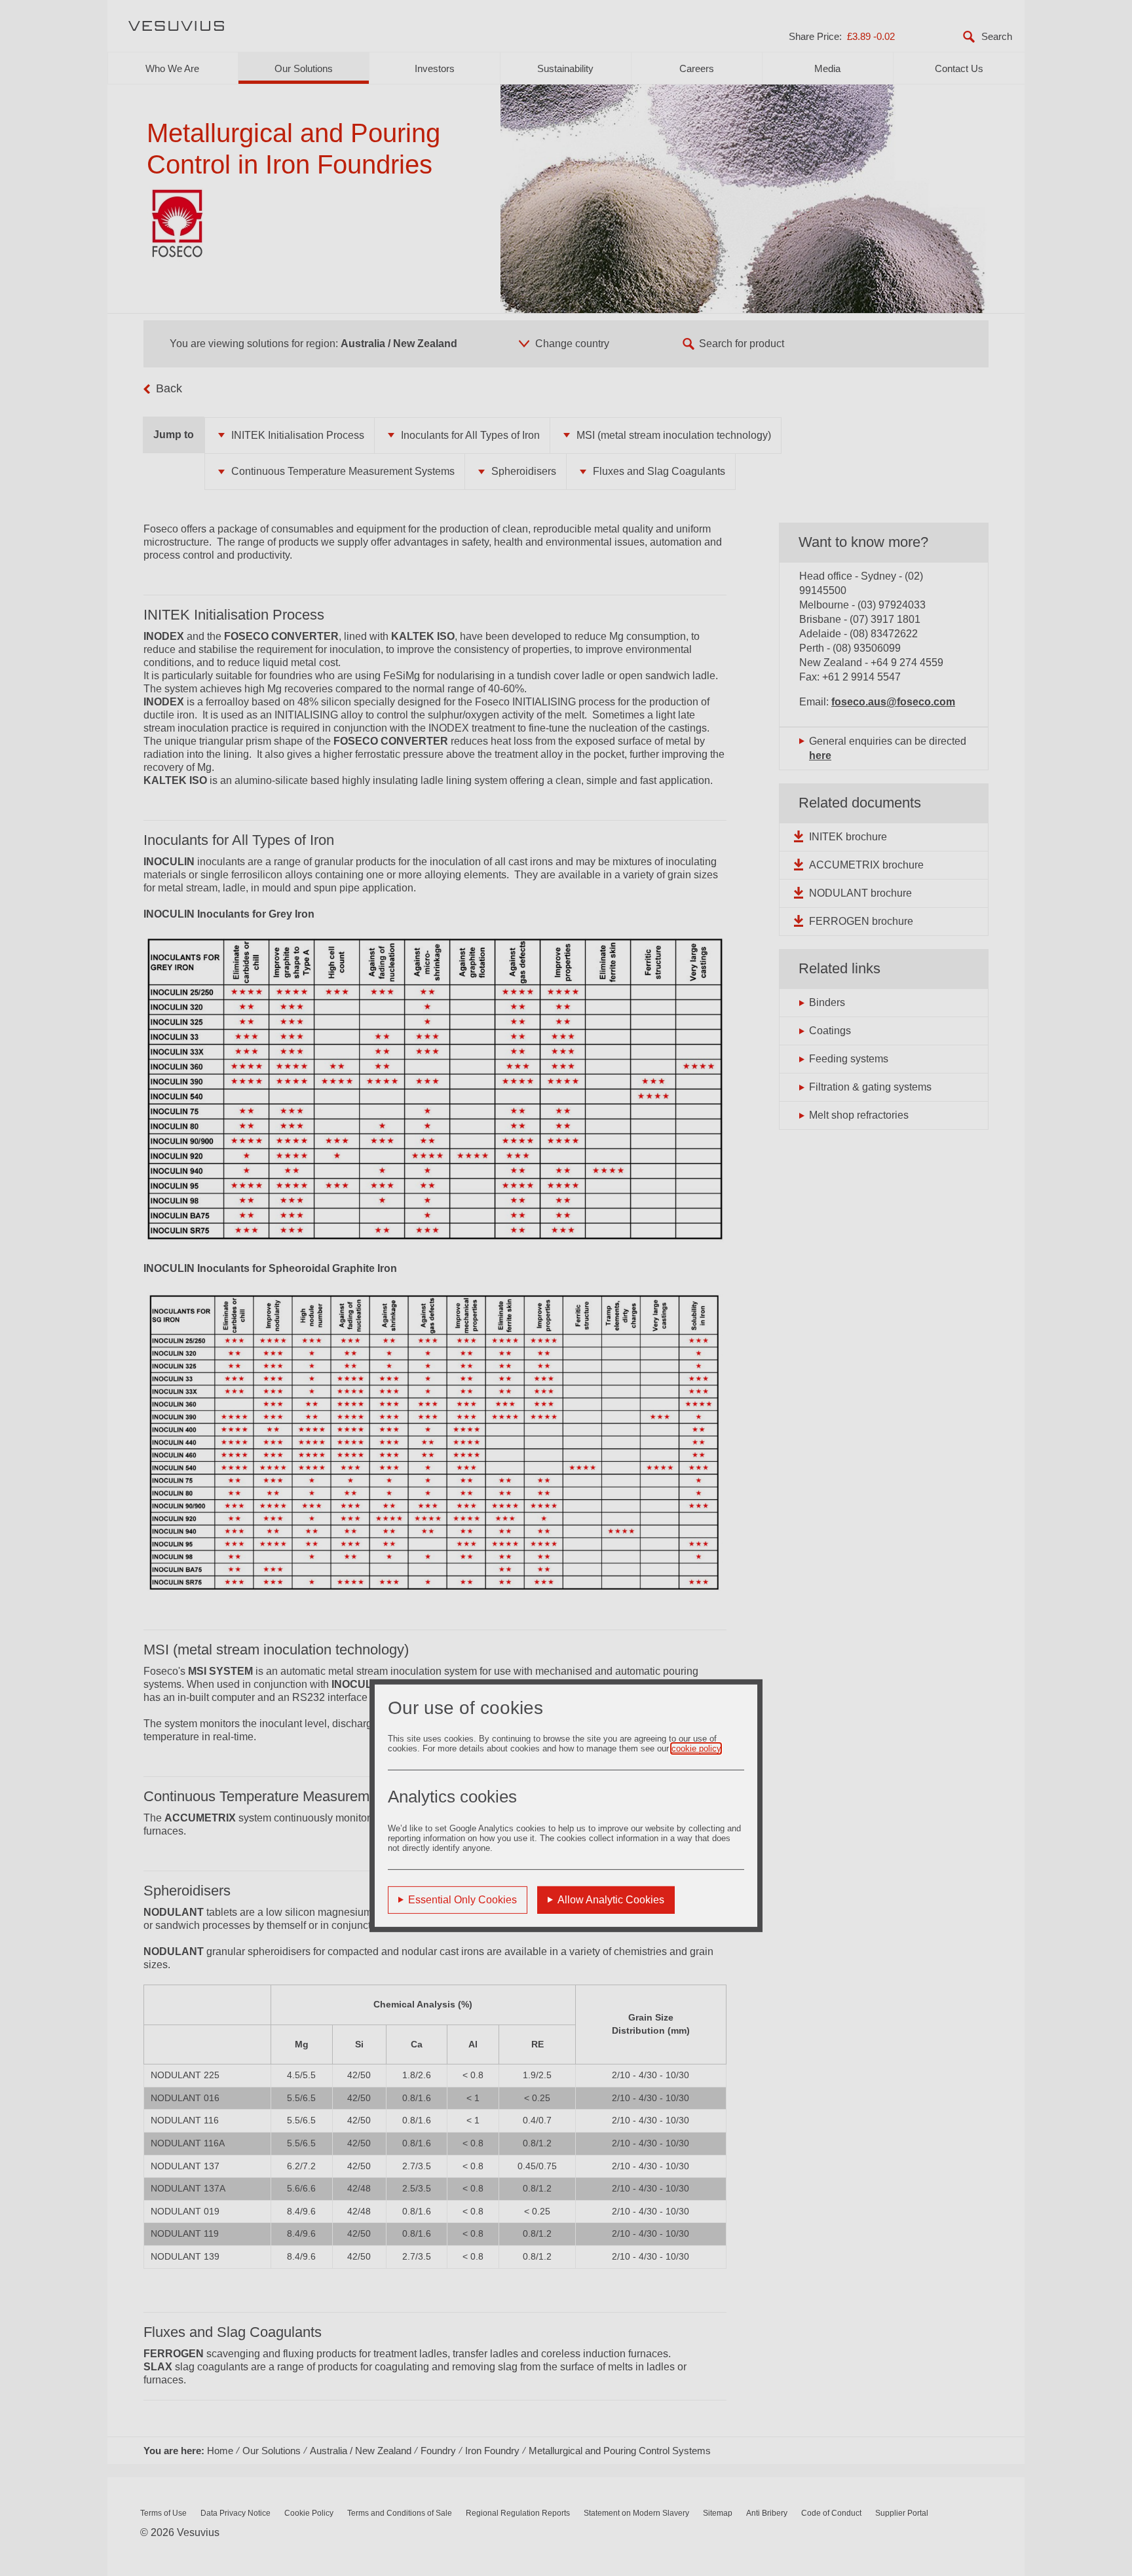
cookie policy (696, 1748)
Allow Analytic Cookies (611, 1900)
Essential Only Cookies (462, 1900)
